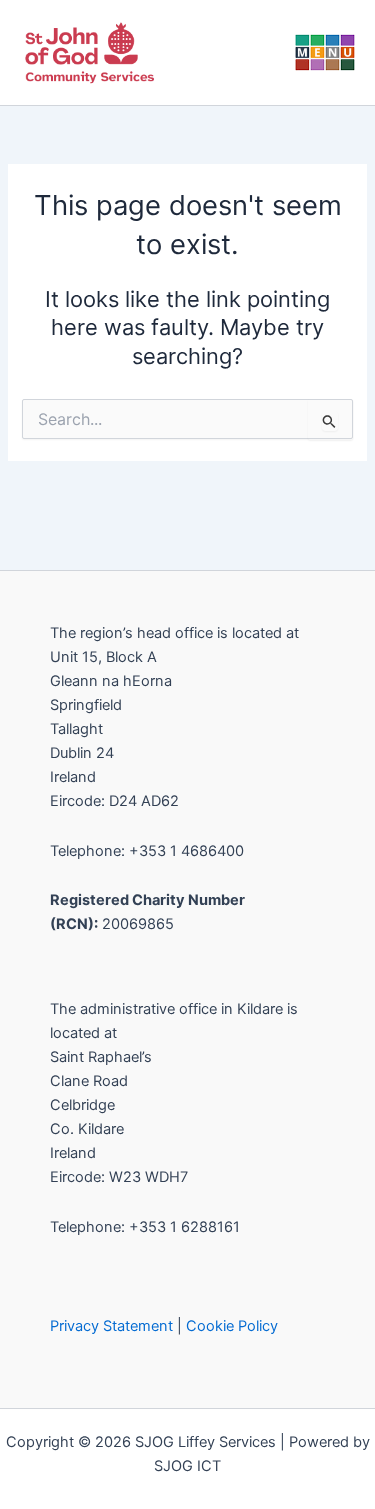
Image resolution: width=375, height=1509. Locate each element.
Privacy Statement (111, 1326)
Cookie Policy (232, 1326)
